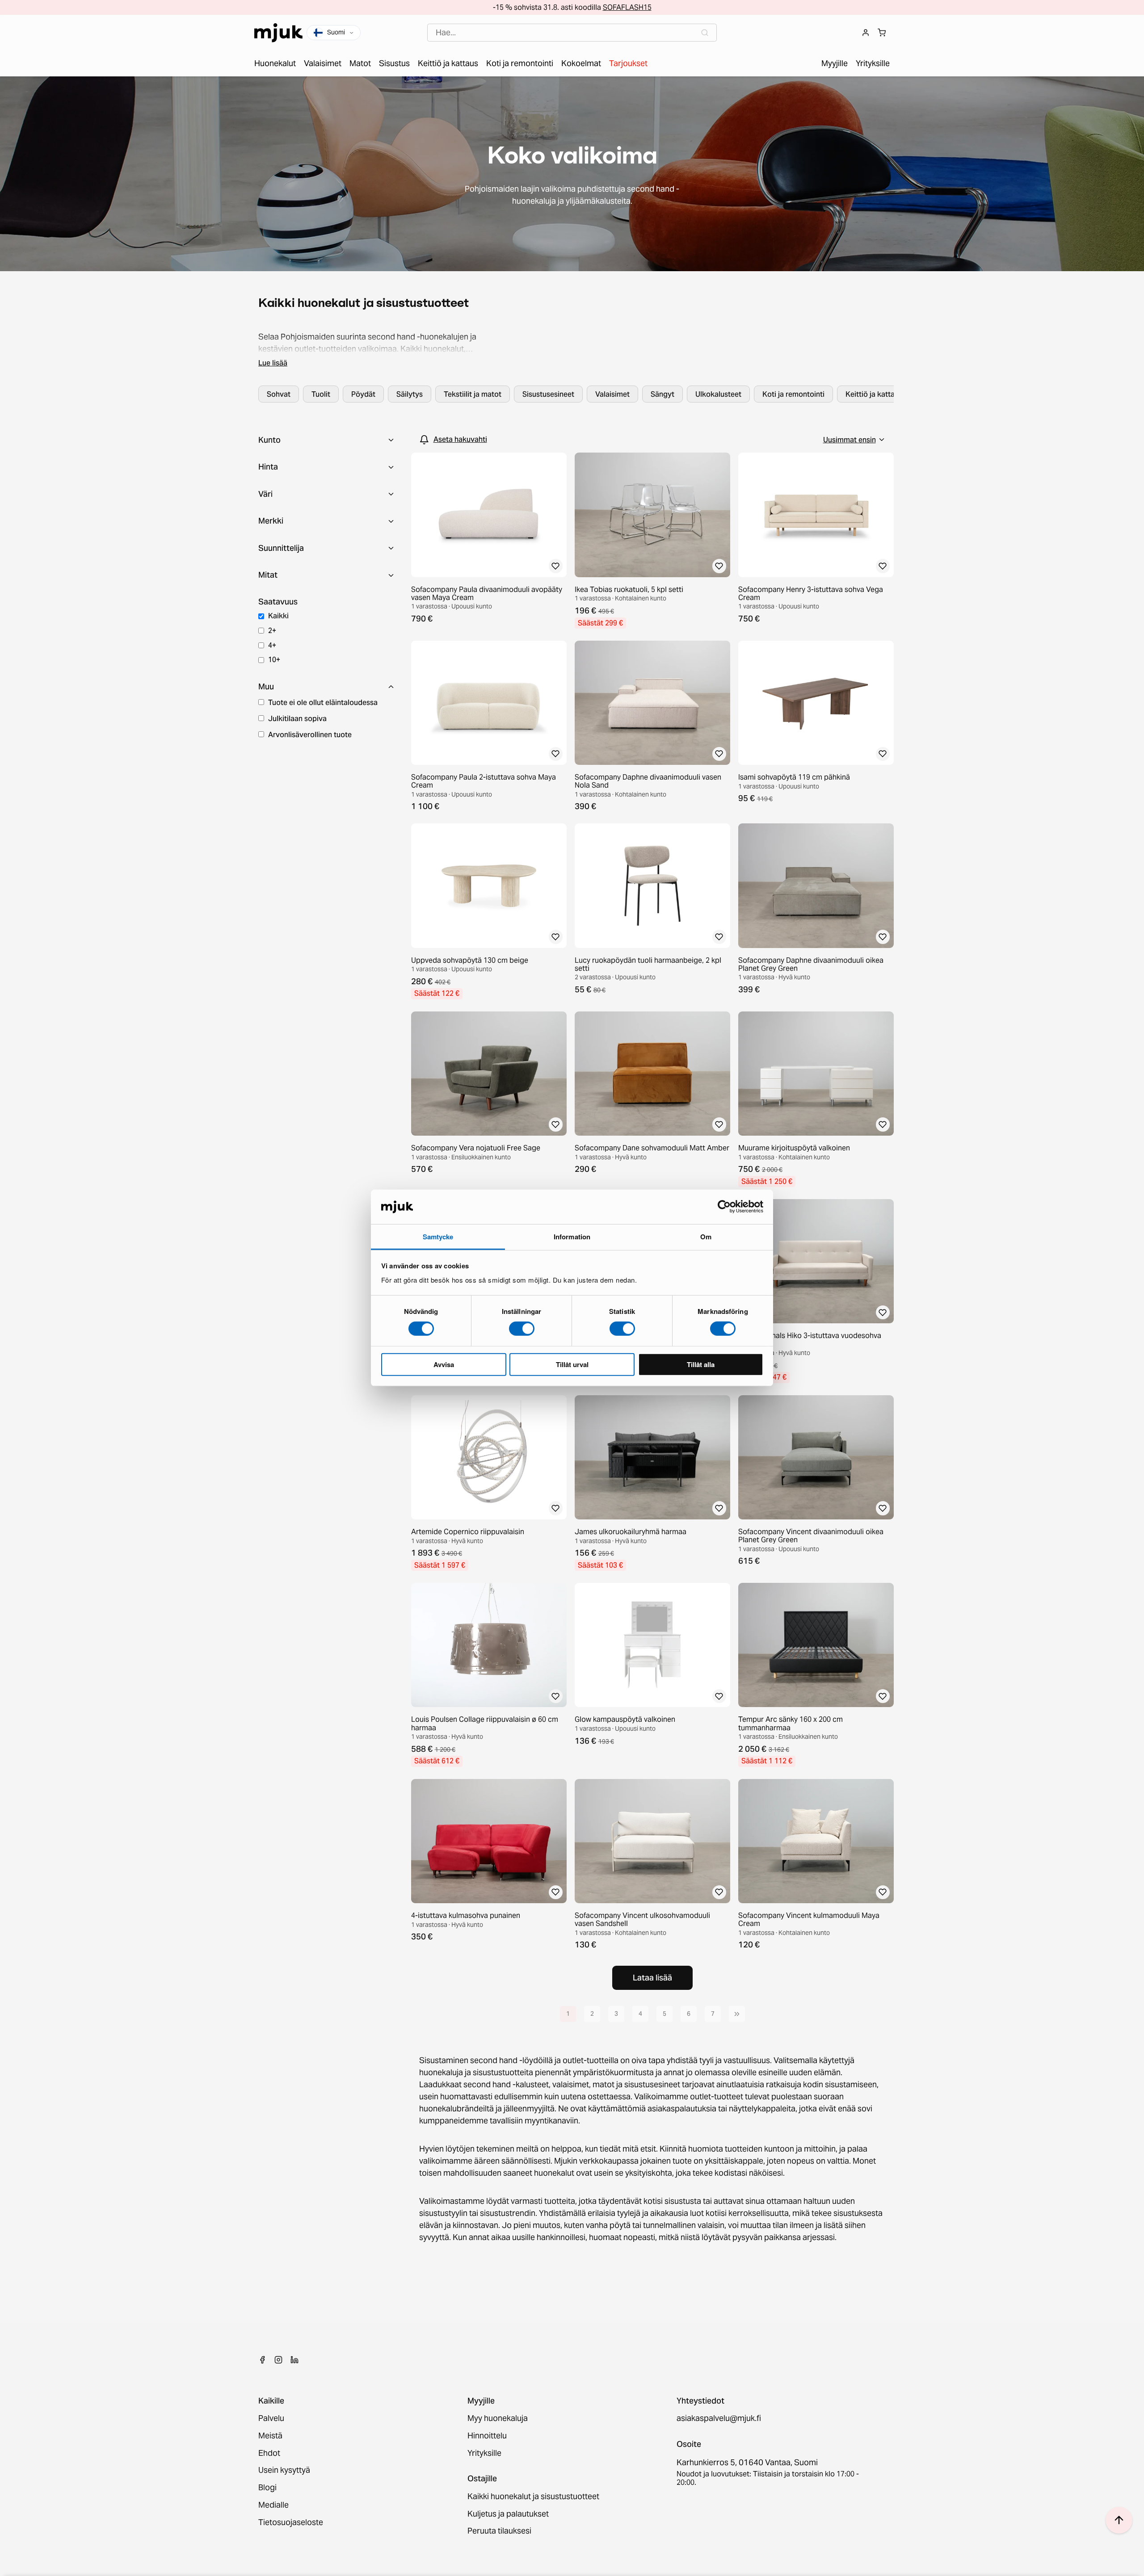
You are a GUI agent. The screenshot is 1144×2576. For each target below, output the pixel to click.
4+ (272, 645)
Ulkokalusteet (718, 394)
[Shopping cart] (882, 33)
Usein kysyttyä (284, 2470)
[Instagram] (278, 2360)
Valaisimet (612, 394)
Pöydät (363, 394)
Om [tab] (706, 1237)
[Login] (866, 33)
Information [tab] (572, 1237)
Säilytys (410, 394)
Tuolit (321, 394)
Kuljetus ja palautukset (508, 2514)
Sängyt (662, 394)
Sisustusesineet (548, 394)
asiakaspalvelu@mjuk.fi (719, 2419)
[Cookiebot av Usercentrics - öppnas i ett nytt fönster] (724, 1207)
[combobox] (572, 33)
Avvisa (444, 1364)
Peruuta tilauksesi (499, 2531)
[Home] (278, 33)
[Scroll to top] (1119, 2520)
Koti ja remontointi (793, 394)
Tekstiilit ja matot (473, 394)
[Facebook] (262, 2360)
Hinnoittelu (487, 2436)
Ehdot (269, 2453)
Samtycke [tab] (438, 1237)
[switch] (522, 1329)
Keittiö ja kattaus (874, 394)
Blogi (267, 2488)
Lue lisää (273, 363)
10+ (274, 659)
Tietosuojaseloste (291, 2523)
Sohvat (279, 394)
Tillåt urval (572, 1364)
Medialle (273, 2505)
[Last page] (737, 2014)
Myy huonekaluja (498, 2419)
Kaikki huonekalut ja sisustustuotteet (533, 2497)
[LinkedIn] (294, 2360)
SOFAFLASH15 (627, 7)
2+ (272, 630)
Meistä (270, 2436)
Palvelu (271, 2419)
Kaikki (278, 616)
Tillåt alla (701, 1364)
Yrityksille (484, 2453)
